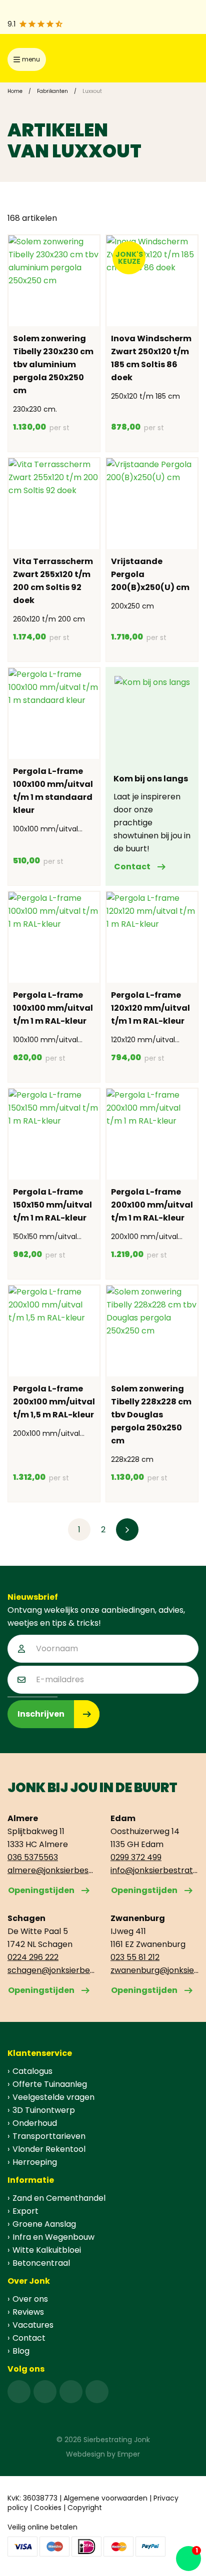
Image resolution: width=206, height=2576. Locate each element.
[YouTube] (97, 2392)
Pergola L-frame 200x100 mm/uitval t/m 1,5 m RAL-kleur (54, 1402)
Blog (21, 2351)
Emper (129, 2454)
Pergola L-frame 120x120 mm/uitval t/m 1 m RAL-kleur (150, 1008)
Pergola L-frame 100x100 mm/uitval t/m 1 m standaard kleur (53, 791)
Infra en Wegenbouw (53, 2237)
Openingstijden (41, 1890)
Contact (132, 867)
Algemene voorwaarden (105, 2498)
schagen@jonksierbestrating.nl (51, 1970)
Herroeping (35, 2162)
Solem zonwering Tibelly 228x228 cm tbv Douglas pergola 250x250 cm (151, 1415)
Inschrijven (41, 1714)
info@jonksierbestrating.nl (154, 1870)
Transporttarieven (49, 2136)
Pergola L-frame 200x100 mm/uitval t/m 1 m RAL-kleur (152, 1205)
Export (25, 2211)
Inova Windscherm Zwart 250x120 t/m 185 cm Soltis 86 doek (151, 358)
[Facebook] (19, 2392)
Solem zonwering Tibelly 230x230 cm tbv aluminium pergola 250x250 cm (53, 364)
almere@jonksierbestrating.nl (51, 1870)
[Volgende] (127, 1530)
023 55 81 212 (135, 1957)
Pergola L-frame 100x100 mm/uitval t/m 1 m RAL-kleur (53, 1008)
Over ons (30, 2299)
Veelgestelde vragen (53, 2097)
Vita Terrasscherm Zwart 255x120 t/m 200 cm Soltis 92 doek (53, 581)
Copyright (85, 2508)
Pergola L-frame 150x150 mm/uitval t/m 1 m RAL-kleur (52, 1205)
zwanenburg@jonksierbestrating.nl (154, 1970)
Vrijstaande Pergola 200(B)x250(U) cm (150, 574)
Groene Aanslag (44, 2224)
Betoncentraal (41, 2263)
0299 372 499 (136, 1857)
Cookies (48, 2508)
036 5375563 (33, 1857)
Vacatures (33, 2325)
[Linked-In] (71, 2392)
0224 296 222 (33, 1957)
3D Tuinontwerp (44, 2110)
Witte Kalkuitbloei (47, 2250)
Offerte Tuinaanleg (50, 2084)
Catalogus (32, 2071)
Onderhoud (35, 2123)
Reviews (28, 2312)
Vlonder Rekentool (49, 2149)
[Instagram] (45, 2392)
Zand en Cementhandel (59, 2198)
